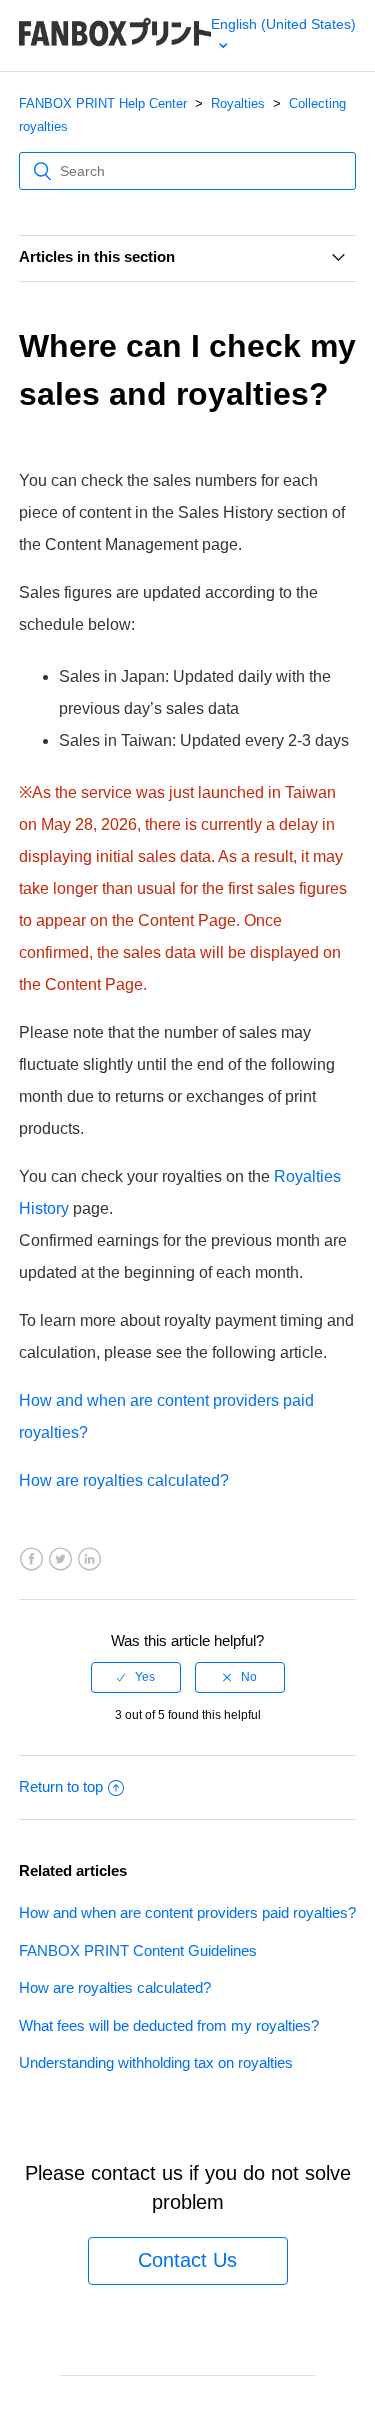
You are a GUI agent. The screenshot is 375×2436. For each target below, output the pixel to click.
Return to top (61, 1786)
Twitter (60, 1559)
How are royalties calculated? (124, 1480)
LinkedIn (89, 1559)
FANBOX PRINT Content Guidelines (138, 1950)
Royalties (238, 103)
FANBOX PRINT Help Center (103, 103)
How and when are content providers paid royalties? (187, 1912)
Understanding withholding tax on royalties (156, 2062)
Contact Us (187, 2260)
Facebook (31, 1559)
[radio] (136, 1677)
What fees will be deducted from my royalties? (169, 2025)
